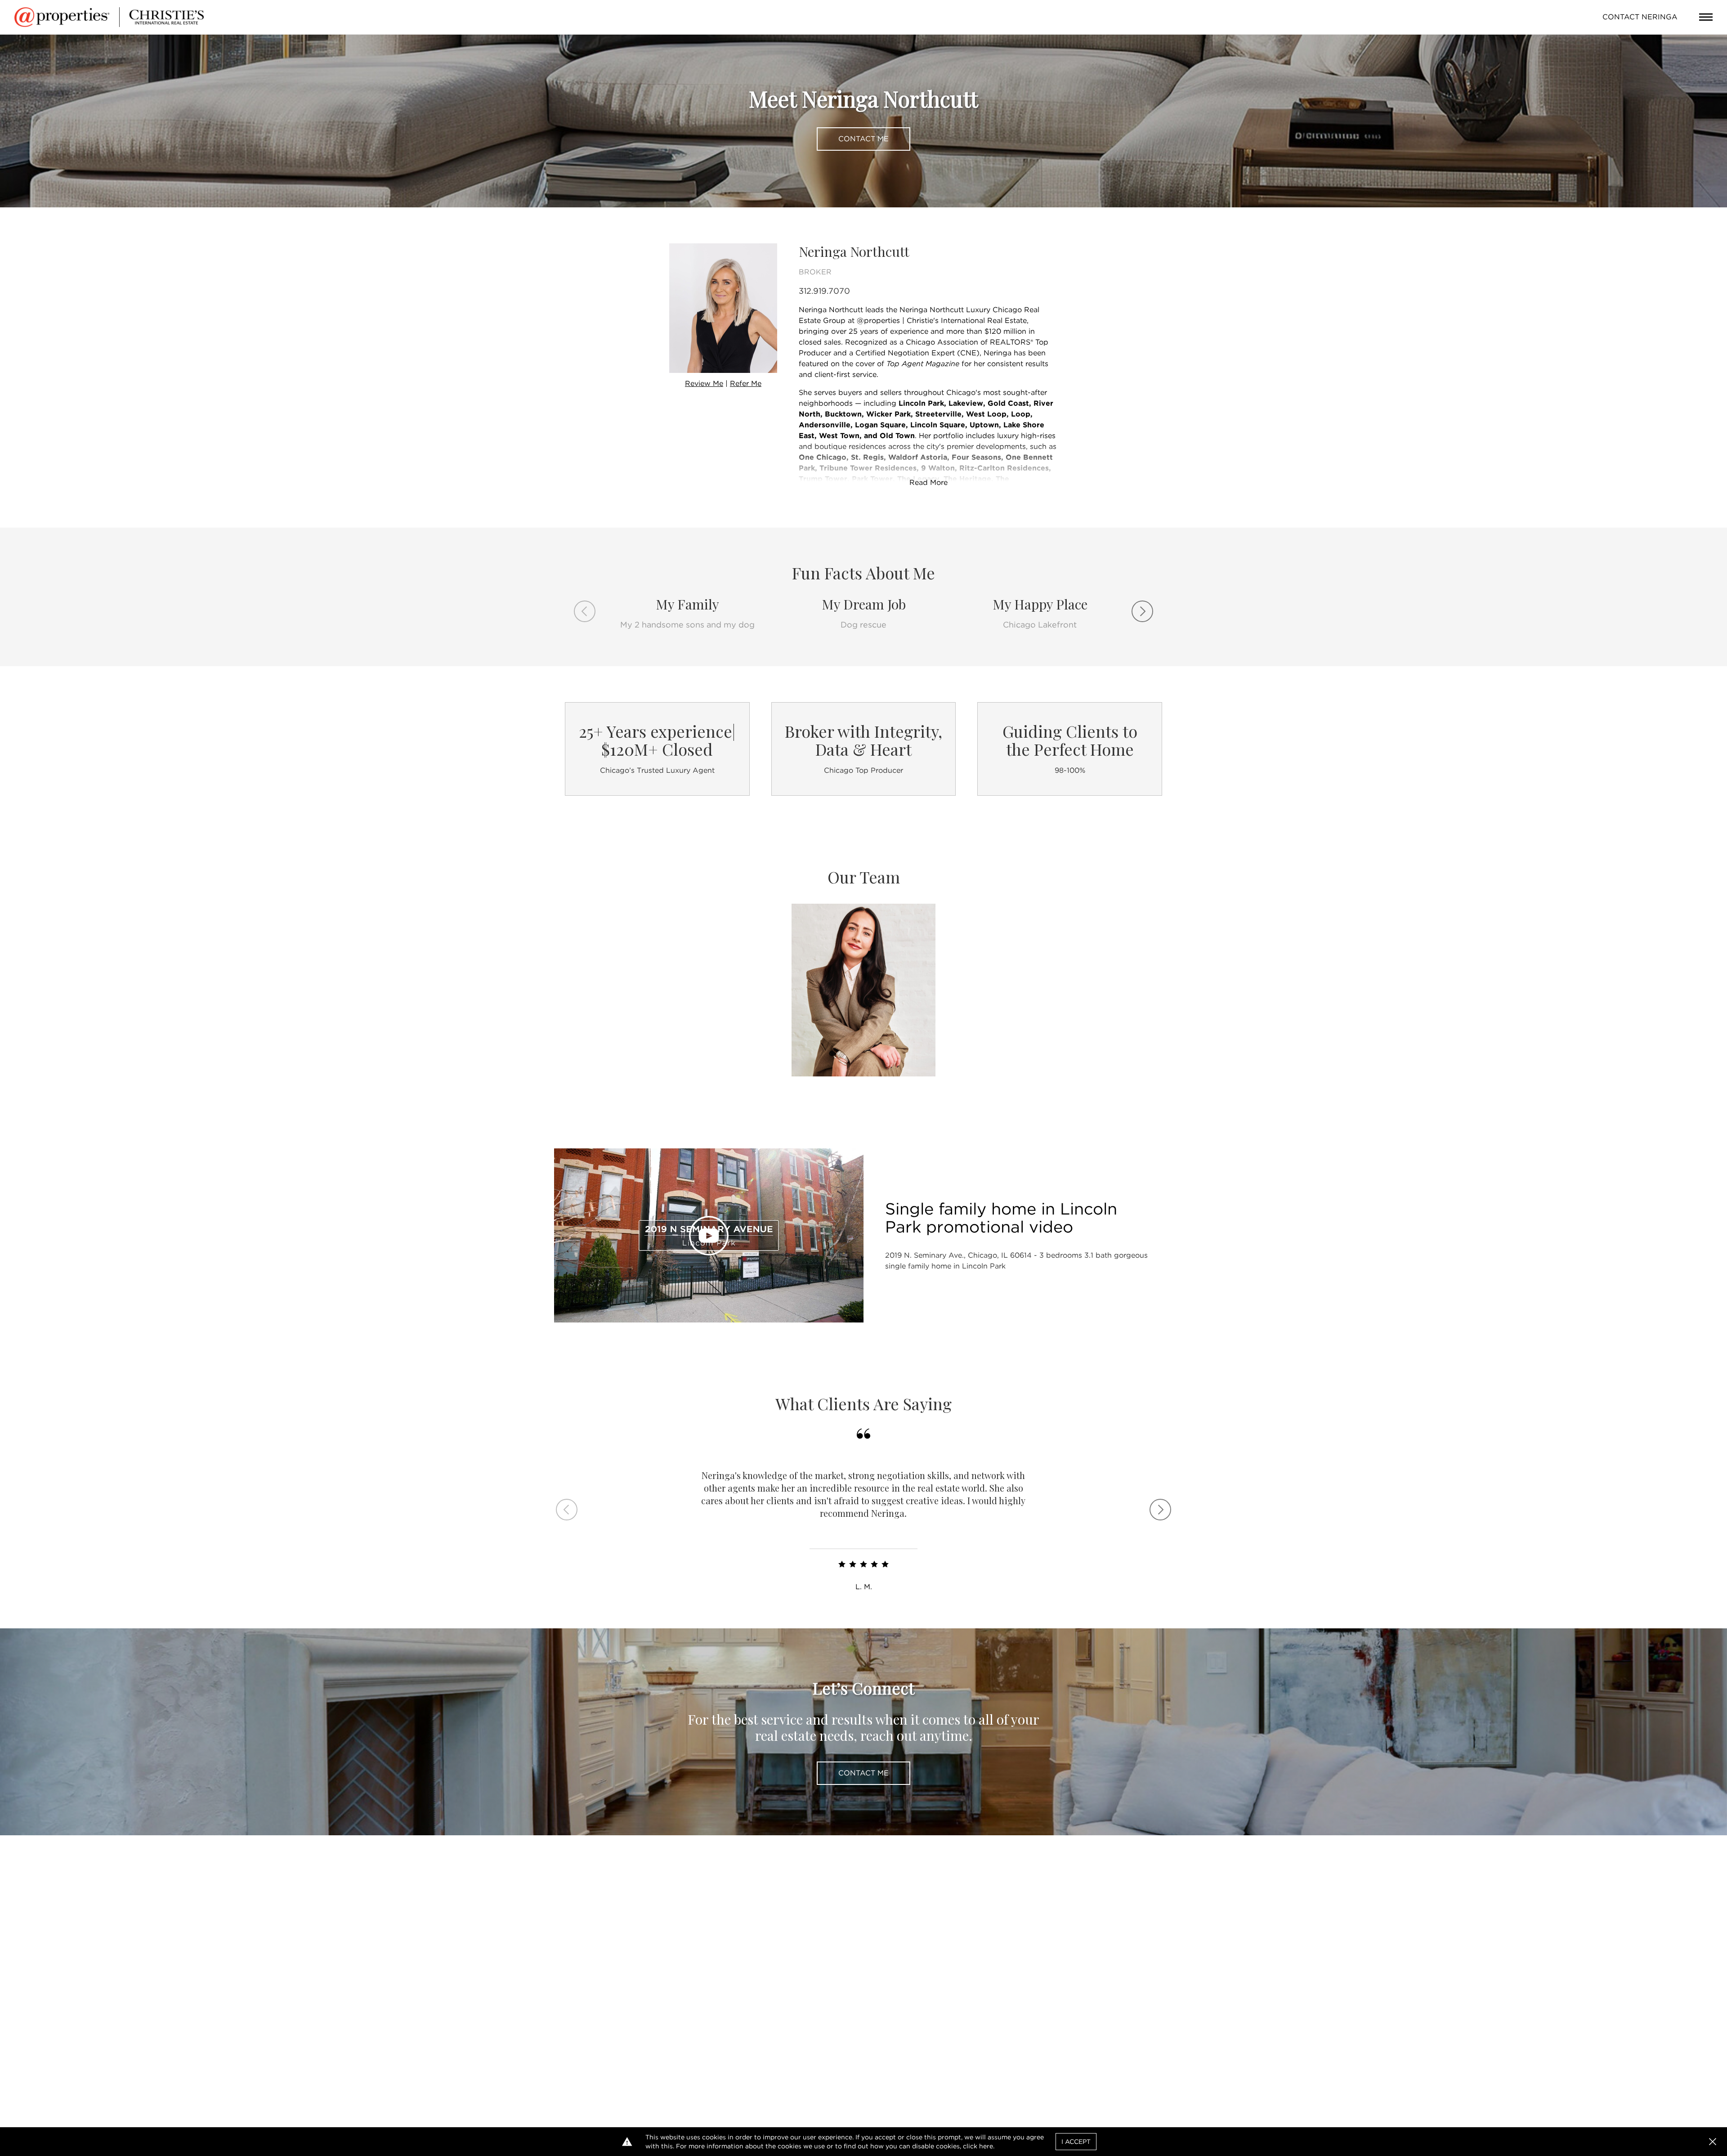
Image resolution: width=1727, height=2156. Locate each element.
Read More (928, 482)
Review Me (704, 383)
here (986, 2146)
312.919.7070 (824, 291)
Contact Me (863, 139)
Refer (746, 383)
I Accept (1076, 2142)
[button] (1713, 2142)
